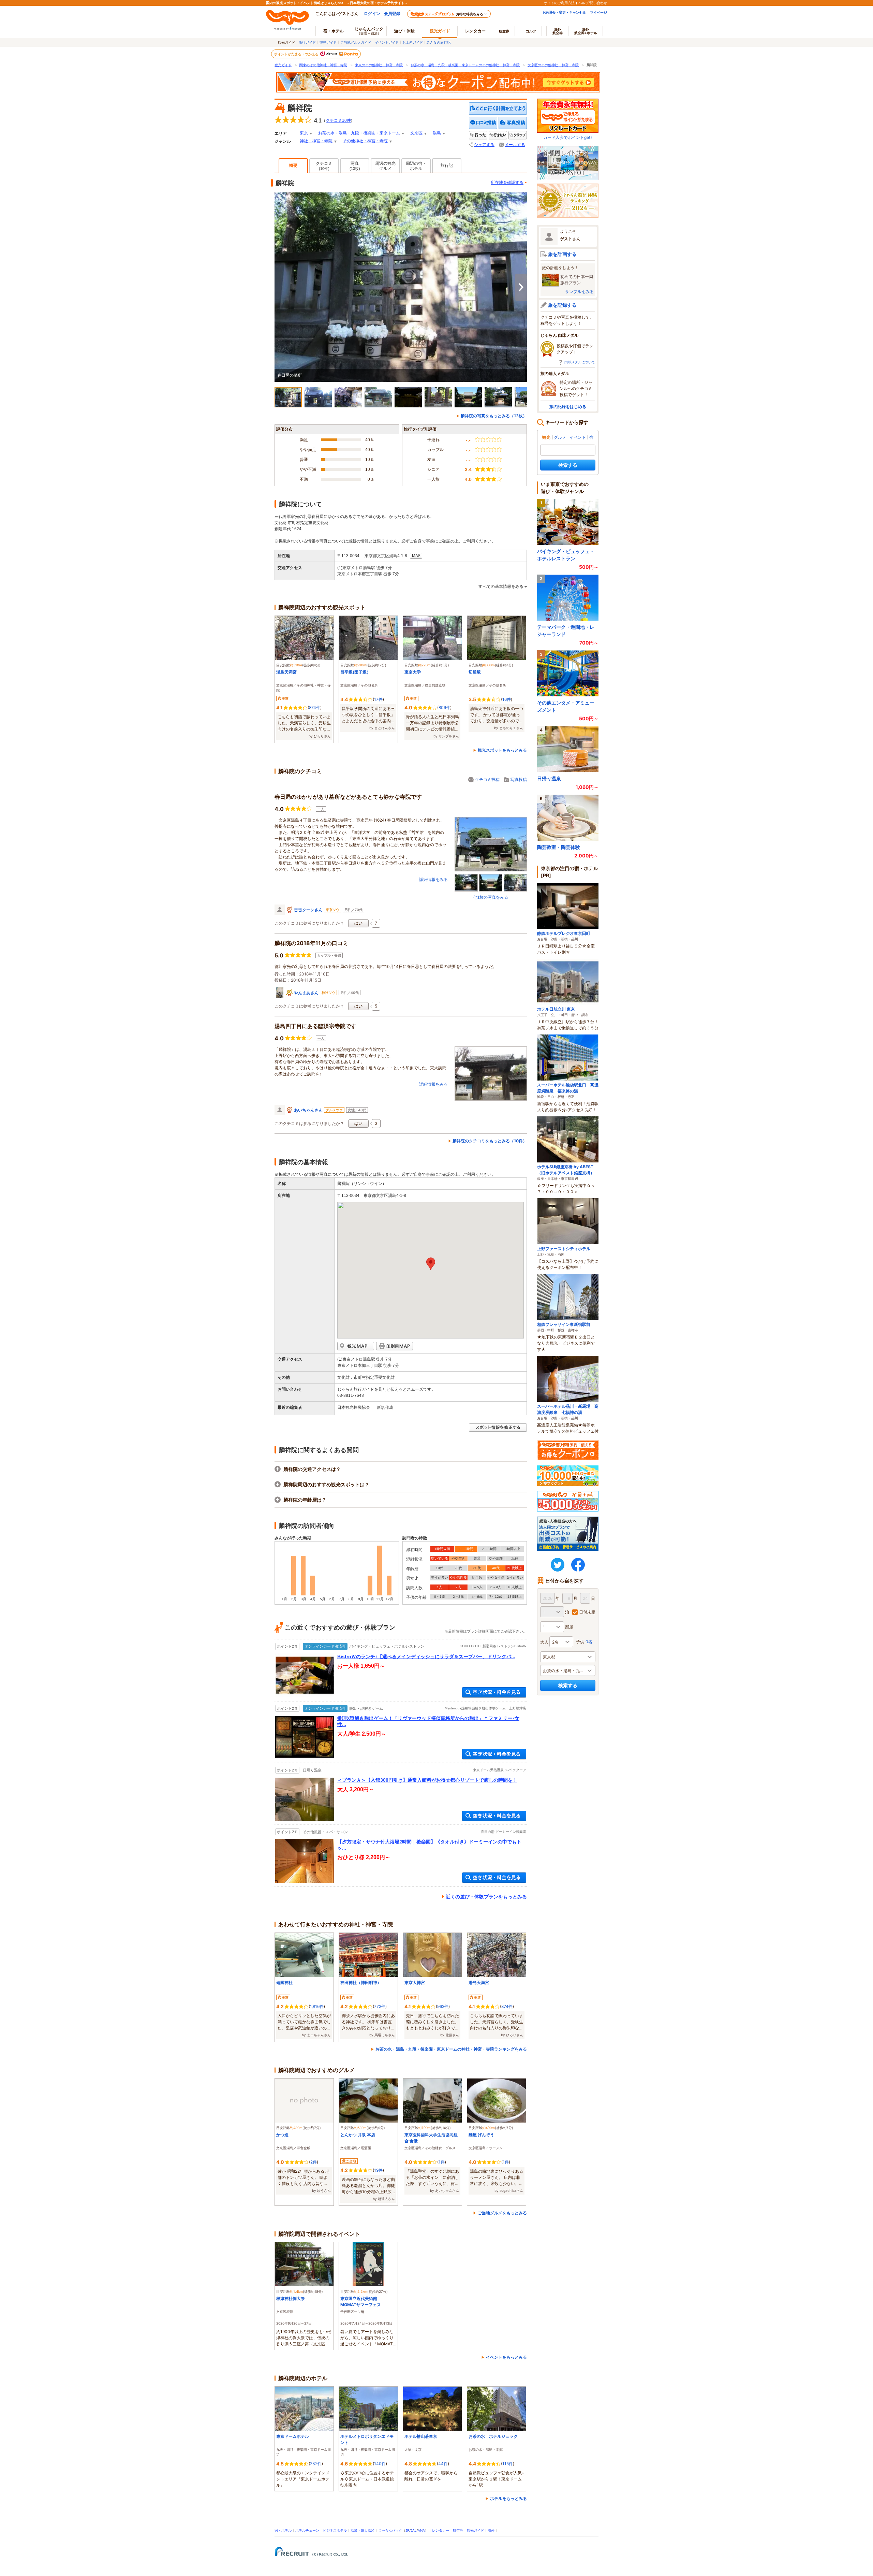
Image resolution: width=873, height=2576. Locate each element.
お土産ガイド (413, 42)
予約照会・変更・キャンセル (564, 12)
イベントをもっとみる (506, 2357)
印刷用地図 (395, 1346)
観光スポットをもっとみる (502, 750)
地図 (416, 556)
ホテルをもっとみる (508, 2498)
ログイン (372, 13)
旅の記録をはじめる (568, 407)
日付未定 (587, 1612)
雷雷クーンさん (308, 910)
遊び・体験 (404, 31)
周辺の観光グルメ (385, 166)
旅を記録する (562, 305)
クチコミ (324, 166)
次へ (521, 287)
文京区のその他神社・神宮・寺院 (553, 65)
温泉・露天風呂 (362, 2530)
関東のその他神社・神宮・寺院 (323, 65)
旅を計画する (562, 254)
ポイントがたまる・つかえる (297, 54)
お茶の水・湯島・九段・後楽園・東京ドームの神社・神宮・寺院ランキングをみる (451, 2049)
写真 (355, 166)
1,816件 (317, 2006)
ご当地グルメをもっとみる (502, 2213)
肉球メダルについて (580, 362)
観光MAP (356, 1346)
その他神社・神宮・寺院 (365, 141)
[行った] (478, 135)
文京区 (416, 133)
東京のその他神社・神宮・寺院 (379, 65)
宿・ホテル (283, 2530)
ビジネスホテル (335, 2530)
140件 (380, 2464)
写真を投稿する (513, 123)
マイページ (598, 12)
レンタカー (475, 31)
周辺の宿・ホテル (416, 166)
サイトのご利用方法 (559, 3)
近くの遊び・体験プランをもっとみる (486, 1897)
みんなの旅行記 (439, 42)
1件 (442, 2162)
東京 (304, 133)
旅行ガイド (307, 42)
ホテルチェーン (307, 2530)
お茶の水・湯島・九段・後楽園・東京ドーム (359, 133)
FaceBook (578, 1565)
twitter (558, 1565)
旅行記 (447, 165)
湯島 (437, 133)
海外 (558, 31)
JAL (414, 2530)
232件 (316, 2464)
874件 (315, 707)
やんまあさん (306, 993)
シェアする (484, 145)
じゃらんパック (369, 31)
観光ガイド (328, 42)
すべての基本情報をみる (501, 587)
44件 (443, 2464)
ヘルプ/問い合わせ (593, 3)
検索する (568, 465)
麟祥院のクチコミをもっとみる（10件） (490, 1141)
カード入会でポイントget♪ (568, 137)
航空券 (504, 31)
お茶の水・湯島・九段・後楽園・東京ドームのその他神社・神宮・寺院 (465, 65)
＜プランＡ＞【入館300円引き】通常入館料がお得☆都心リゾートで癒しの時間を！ (427, 1780)
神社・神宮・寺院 (316, 141)
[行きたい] (498, 135)
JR (408, 2530)
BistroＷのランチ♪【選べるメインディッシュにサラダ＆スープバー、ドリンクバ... (426, 1656)
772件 (380, 2006)
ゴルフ (531, 31)
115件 (508, 2464)
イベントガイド (387, 42)
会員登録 (392, 13)
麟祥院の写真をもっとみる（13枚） (494, 416)
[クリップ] (518, 135)
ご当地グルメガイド (356, 42)
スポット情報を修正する (498, 1428)
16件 (507, 699)
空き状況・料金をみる (494, 1692)
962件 (443, 2006)
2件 (314, 2162)
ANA (421, 2530)
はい (358, 923)
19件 (378, 2170)
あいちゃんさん (308, 1110)
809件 (444, 707)
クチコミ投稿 (487, 779)
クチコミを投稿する (483, 123)
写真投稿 (519, 779)
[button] (431, 1264)
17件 (378, 699)
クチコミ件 (338, 120)
